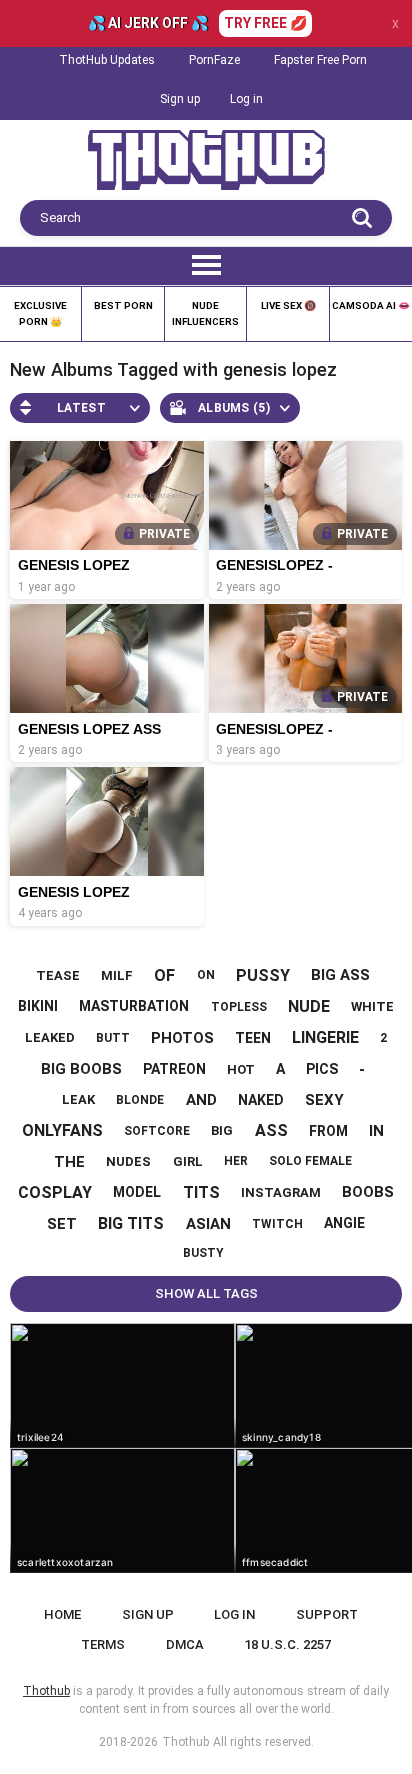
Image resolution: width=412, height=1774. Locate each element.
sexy (324, 1100)
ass (271, 1130)
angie (344, 1223)
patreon (174, 1069)
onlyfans (62, 1130)
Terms (103, 1644)
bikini (38, 1006)
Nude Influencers (205, 313)
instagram (281, 1192)
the (69, 1162)
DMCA (185, 1644)
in (376, 1131)
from (328, 1131)
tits (201, 1192)
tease (58, 975)
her (236, 1161)
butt (113, 1038)
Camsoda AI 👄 (371, 305)
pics (322, 1069)
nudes (128, 1161)
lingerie (325, 1037)
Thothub (185, 1742)
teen (253, 1038)
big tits (131, 1223)
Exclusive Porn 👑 (40, 313)
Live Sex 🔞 (288, 305)
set (62, 1224)
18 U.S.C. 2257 (287, 1644)
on (206, 975)
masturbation (134, 1006)
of (164, 975)
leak (78, 1099)
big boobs (81, 1069)
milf (117, 975)
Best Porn (123, 305)
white (372, 1006)
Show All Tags (206, 1293)
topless (239, 1007)
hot (241, 1069)
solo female (310, 1161)
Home (62, 1614)
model (137, 1192)
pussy (263, 975)
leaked (50, 1037)
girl (188, 1161)
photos (182, 1038)
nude (309, 1006)
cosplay (55, 1192)
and (201, 1100)
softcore (157, 1131)
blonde (140, 1100)
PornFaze (214, 60)
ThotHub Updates (107, 60)
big (222, 1130)
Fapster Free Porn (320, 60)
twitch (277, 1224)
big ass (340, 975)
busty (203, 1253)
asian (208, 1224)
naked (261, 1100)
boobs (368, 1192)
